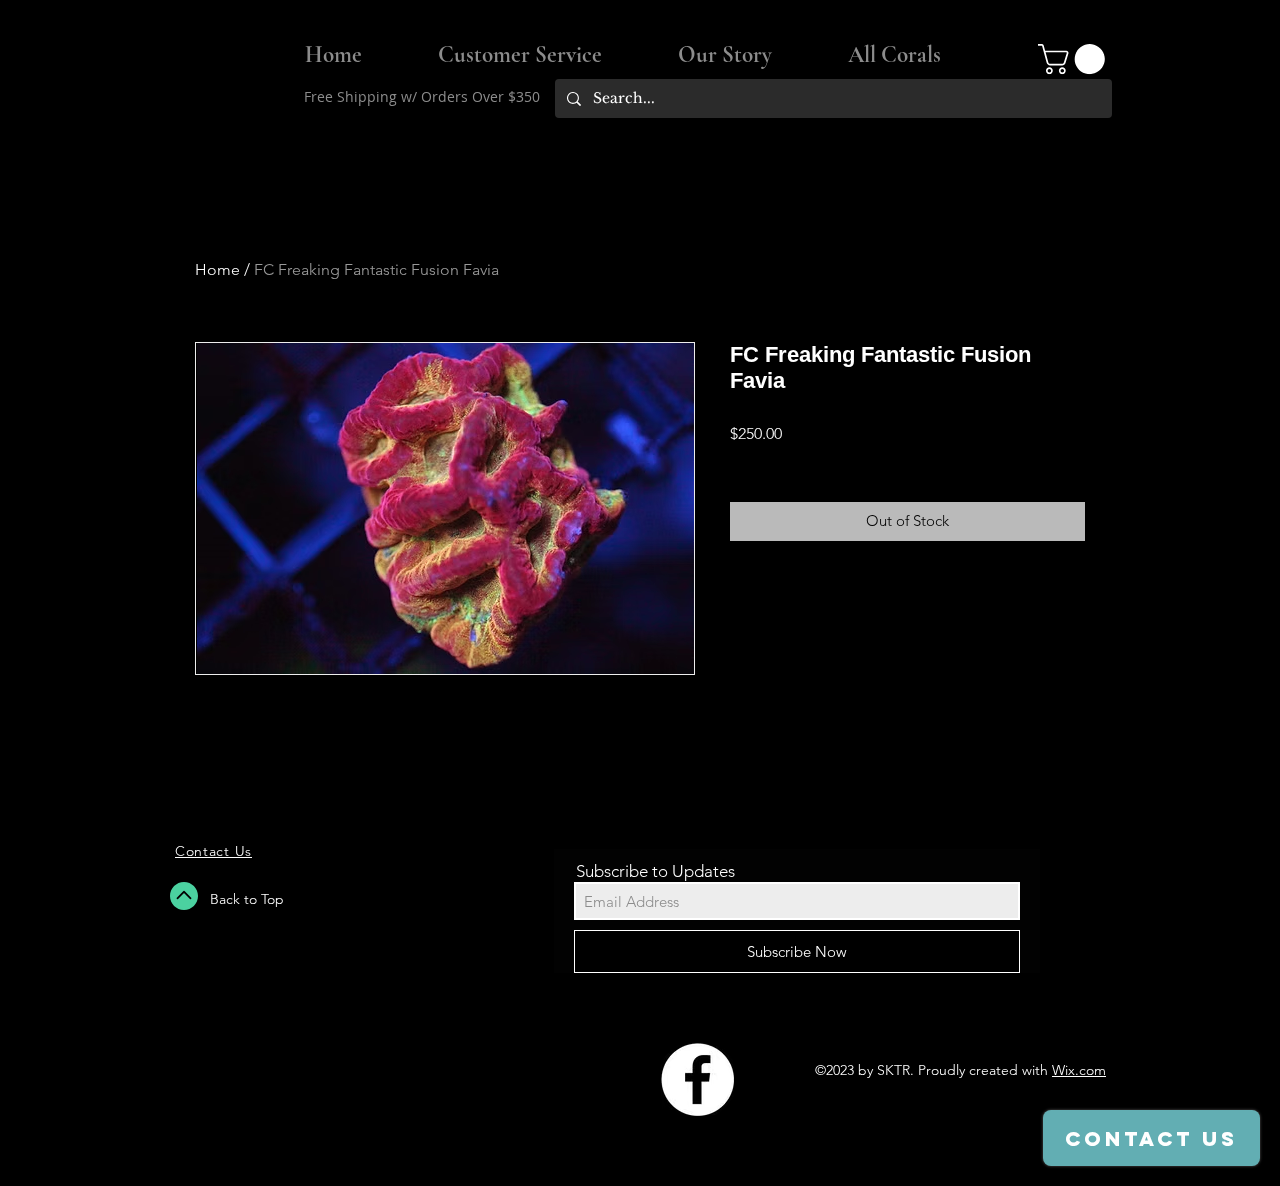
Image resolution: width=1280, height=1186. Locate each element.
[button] (1075, 59)
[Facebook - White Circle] (697, 1079)
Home (217, 269)
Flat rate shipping (785, 460)
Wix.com (1079, 1070)
